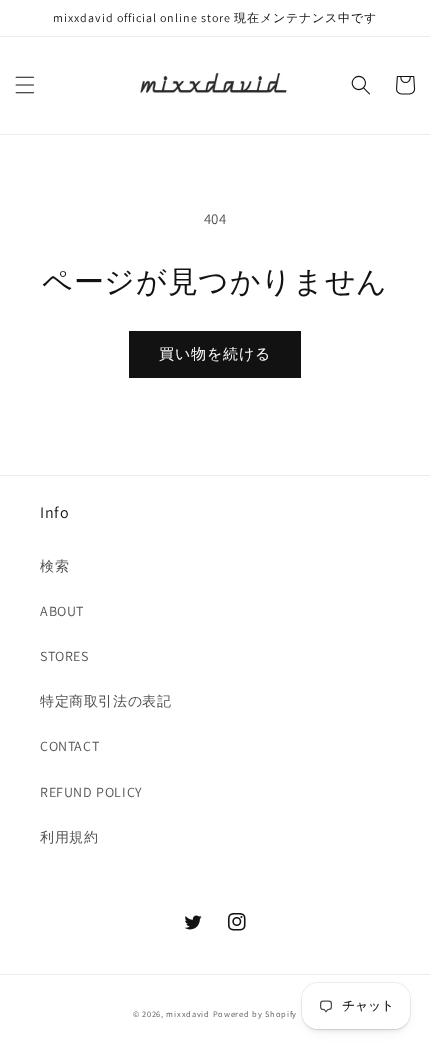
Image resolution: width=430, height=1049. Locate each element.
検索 (54, 566)
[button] (25, 85)
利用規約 (69, 837)
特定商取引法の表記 (105, 701)
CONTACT (69, 746)
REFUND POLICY (91, 792)
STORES (64, 656)
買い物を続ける (215, 353)
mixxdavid (187, 1013)
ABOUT (62, 611)
